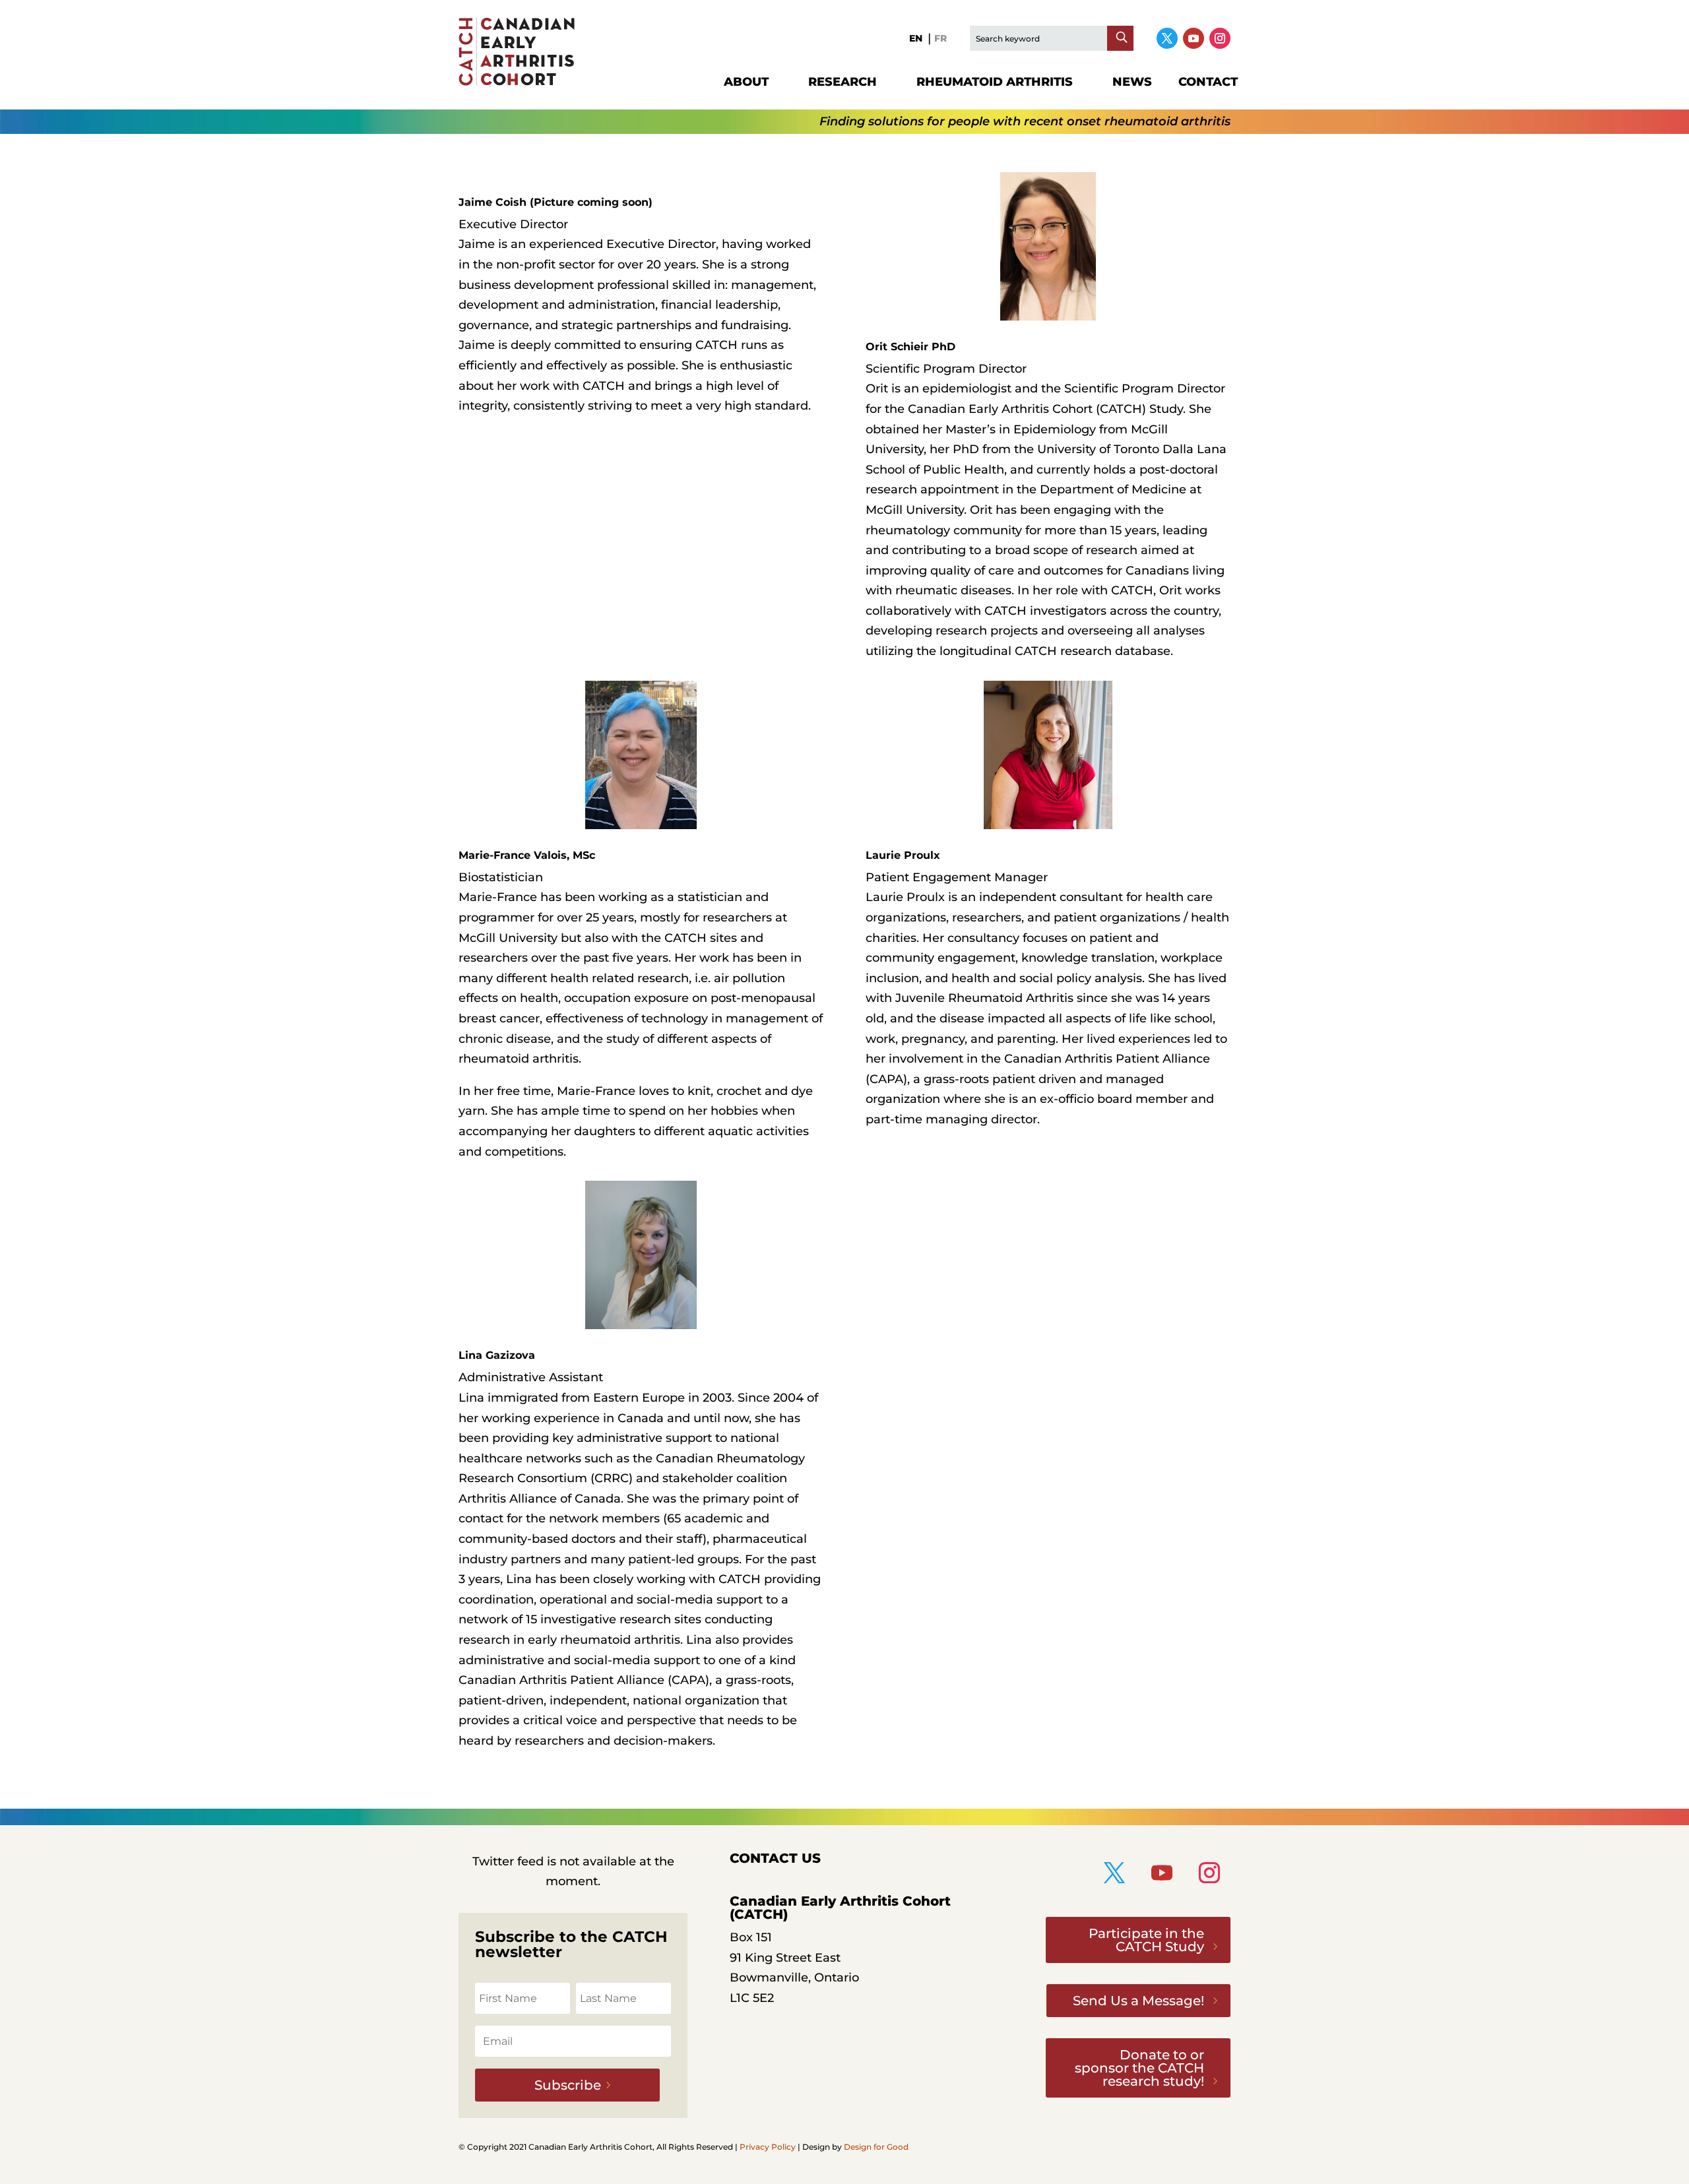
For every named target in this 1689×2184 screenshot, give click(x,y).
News (1132, 82)
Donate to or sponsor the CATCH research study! (1139, 2068)
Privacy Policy (768, 2147)
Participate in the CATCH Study (1146, 1940)
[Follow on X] (1167, 38)
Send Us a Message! (1138, 2001)
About (746, 82)
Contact (1208, 82)
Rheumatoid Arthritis (995, 82)
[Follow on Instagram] (1220, 38)
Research (843, 82)
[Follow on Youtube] (1194, 38)
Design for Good (876, 2147)
